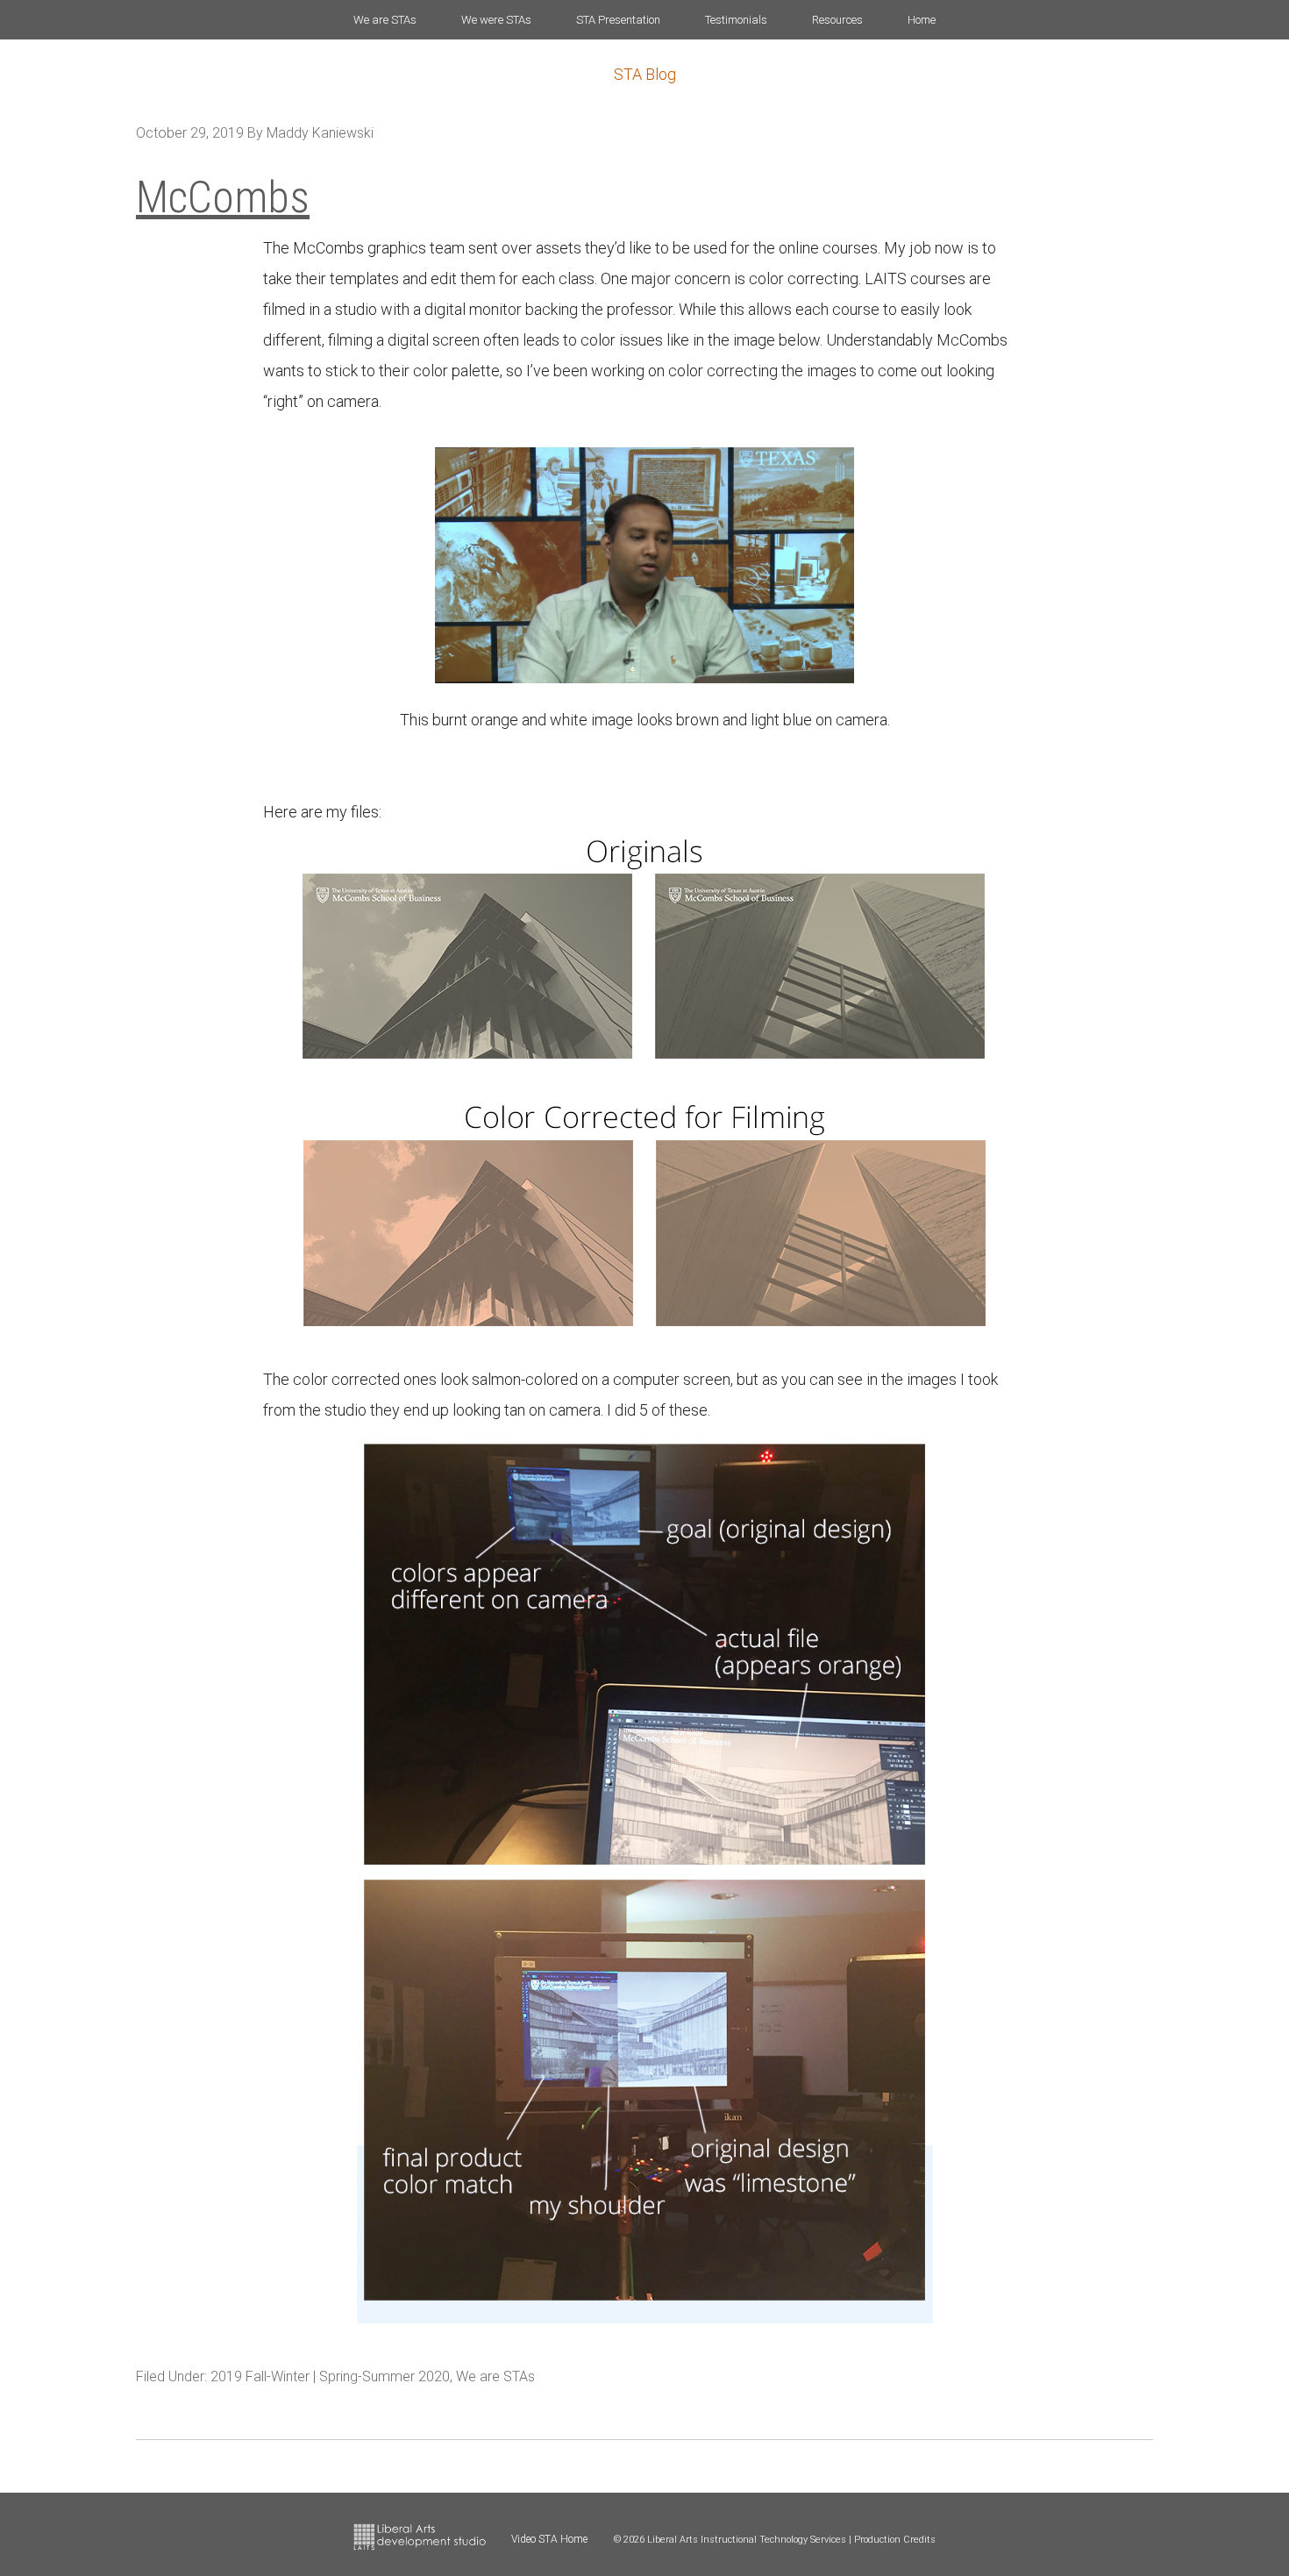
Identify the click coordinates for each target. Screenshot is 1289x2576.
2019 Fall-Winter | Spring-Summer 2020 (330, 2376)
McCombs (223, 197)
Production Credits (895, 2540)
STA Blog (645, 74)
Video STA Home (549, 2539)
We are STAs (495, 2376)
